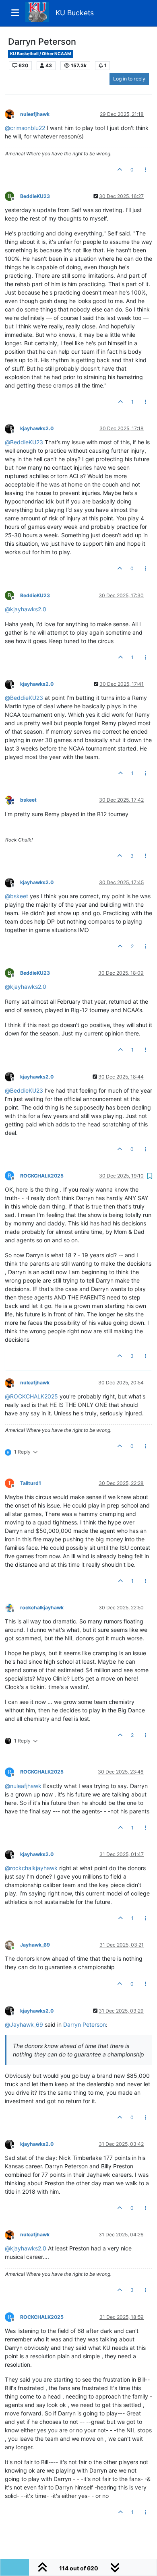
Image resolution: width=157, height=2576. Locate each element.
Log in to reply (129, 79)
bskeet (28, 800)
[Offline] (12, 114)
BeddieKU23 (35, 196)
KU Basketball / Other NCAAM (41, 54)
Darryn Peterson (85, 2024)
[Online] (12, 1944)
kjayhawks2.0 (37, 428)
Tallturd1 (31, 1483)
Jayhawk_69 (35, 1945)
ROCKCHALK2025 (42, 1176)
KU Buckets (75, 13)
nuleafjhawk (35, 114)
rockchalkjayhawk (42, 1608)
